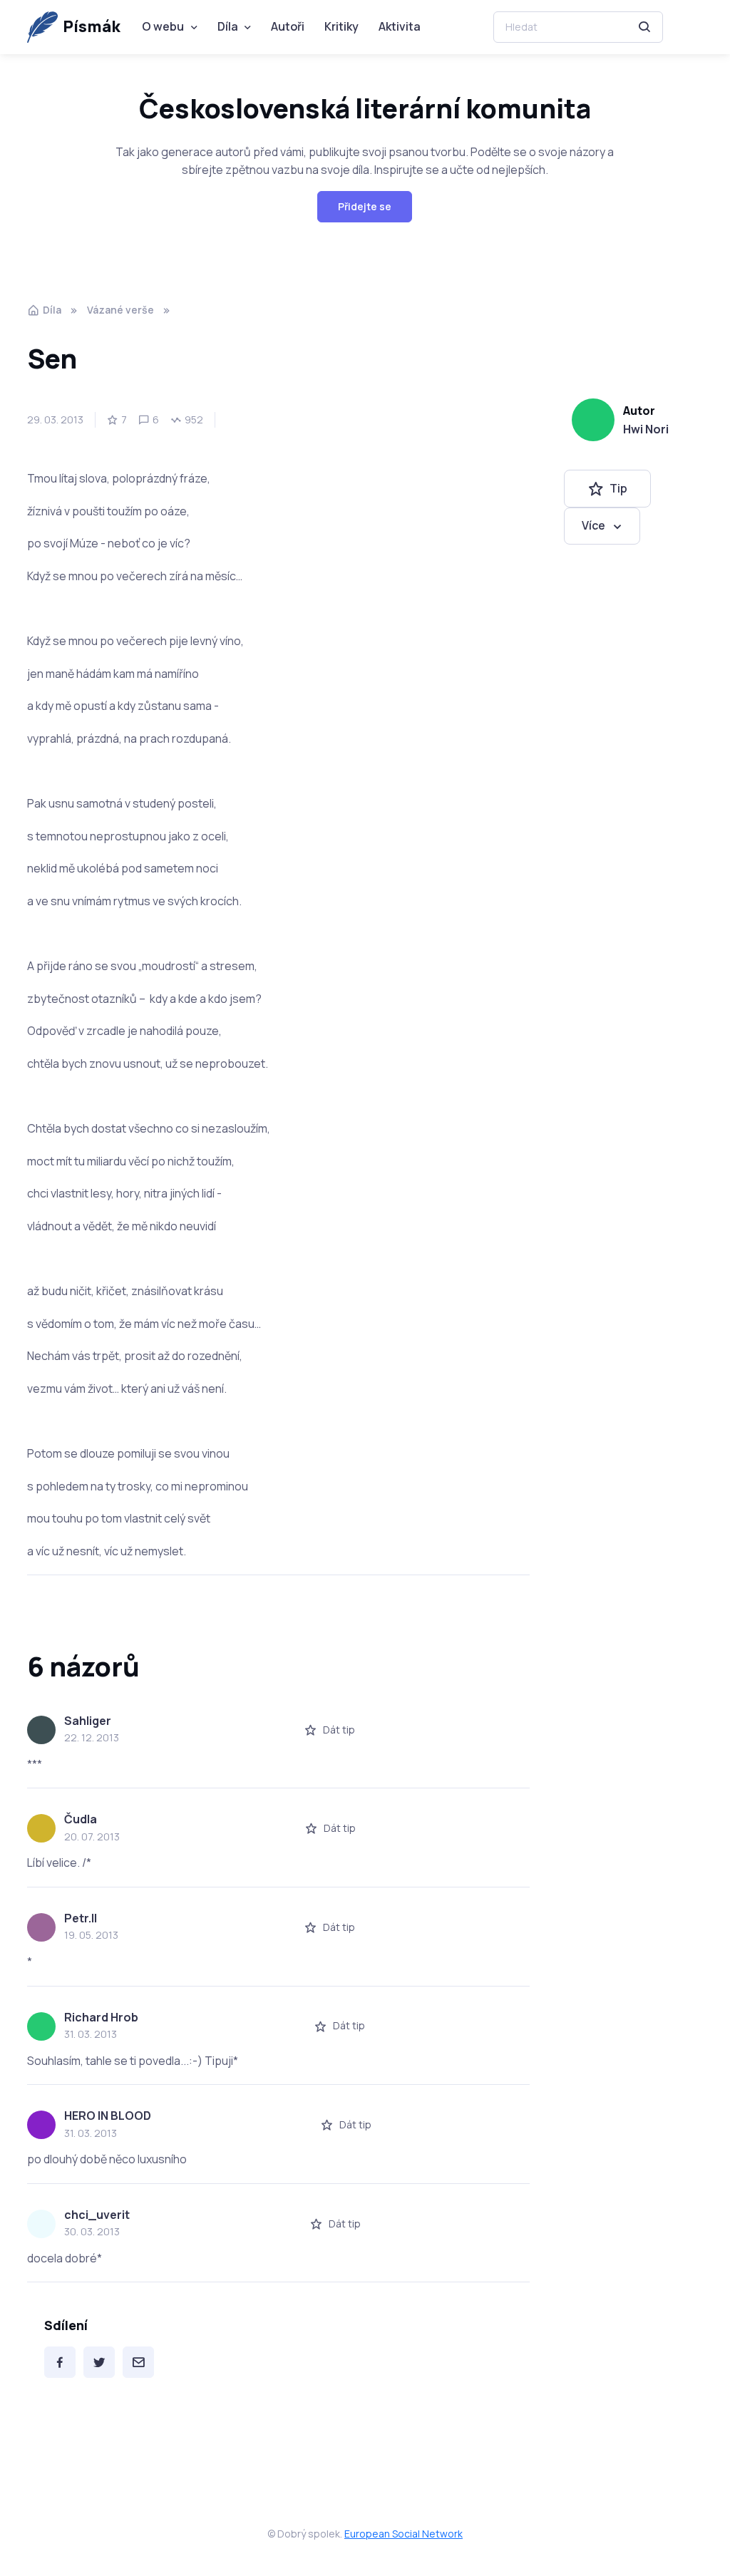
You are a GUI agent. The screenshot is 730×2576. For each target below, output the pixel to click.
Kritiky (341, 26)
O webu (163, 26)
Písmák (92, 26)
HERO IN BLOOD (108, 2116)
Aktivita (400, 26)
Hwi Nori (646, 429)
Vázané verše (120, 310)
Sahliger (88, 1721)
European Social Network (403, 2534)
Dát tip (339, 1730)
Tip (618, 488)
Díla (228, 26)
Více (593, 525)
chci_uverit (97, 2215)
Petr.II (81, 1918)
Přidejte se (365, 206)
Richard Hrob (101, 2017)
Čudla (81, 1819)
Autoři (288, 26)
